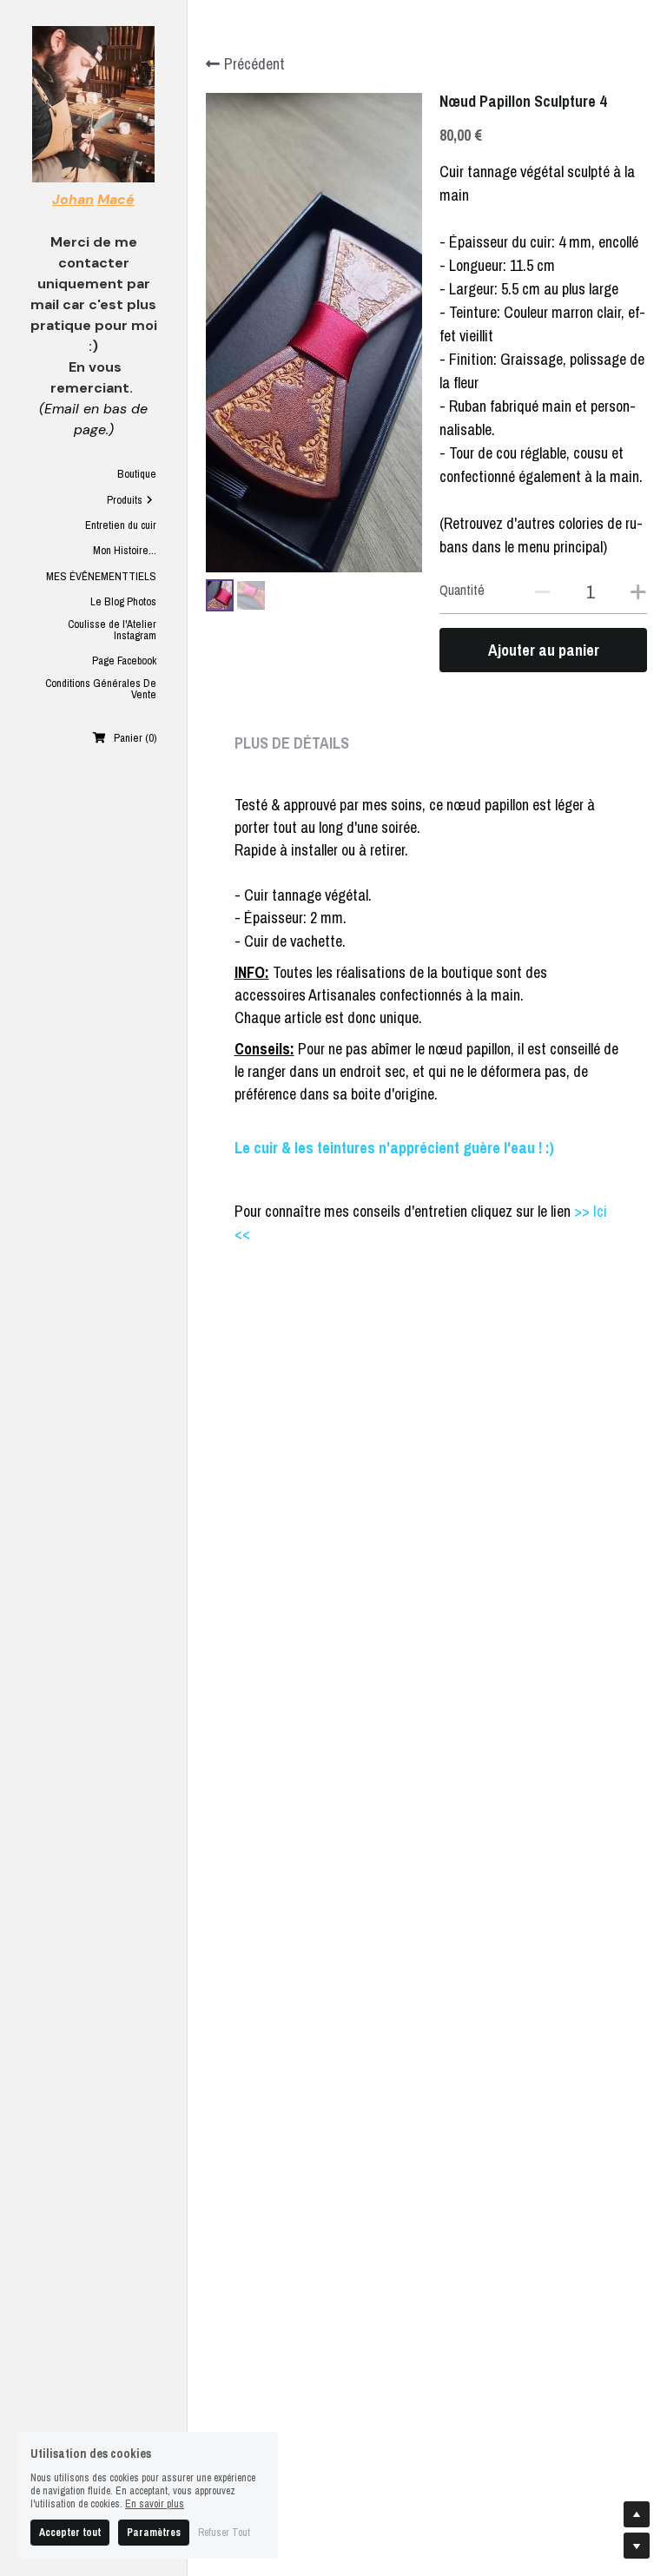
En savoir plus (155, 2504)
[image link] (93, 103)
